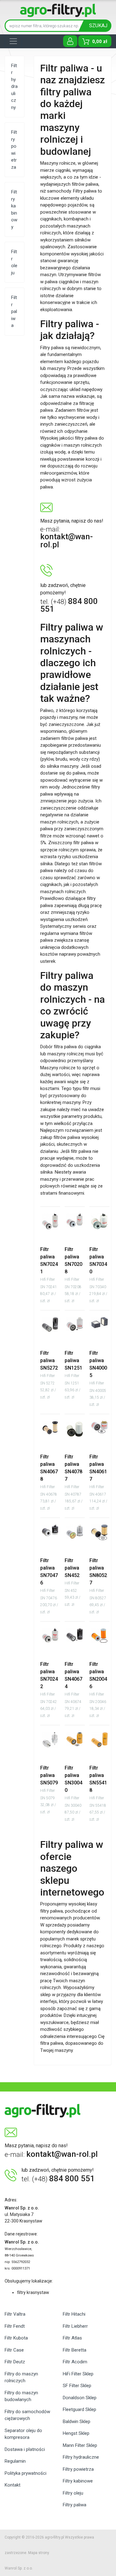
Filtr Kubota (16, 2338)
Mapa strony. (39, 2553)
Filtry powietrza (78, 2469)
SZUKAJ (98, 26)
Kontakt (13, 2485)
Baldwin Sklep (77, 2422)
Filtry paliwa (75, 2505)
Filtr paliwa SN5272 (49, 1368)
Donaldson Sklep (80, 2398)
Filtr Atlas (72, 2338)
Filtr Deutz (15, 2362)
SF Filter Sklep (77, 2386)
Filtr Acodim (75, 2362)
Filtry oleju (73, 2493)
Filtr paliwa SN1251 (73, 1368)
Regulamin (15, 2461)
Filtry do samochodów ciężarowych (27, 2415)
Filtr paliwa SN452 (72, 1575)
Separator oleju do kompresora (23, 2434)
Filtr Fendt (15, 2326)
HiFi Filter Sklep (78, 2374)
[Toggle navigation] (13, 41)
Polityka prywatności (26, 2473)
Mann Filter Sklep (80, 2445)
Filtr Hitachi (74, 2314)
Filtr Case (14, 2350)
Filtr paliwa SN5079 (49, 1783)
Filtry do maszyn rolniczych (21, 2377)
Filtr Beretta (75, 2350)
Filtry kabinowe (78, 2481)
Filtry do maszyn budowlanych (21, 2396)
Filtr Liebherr (75, 2326)
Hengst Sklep (76, 2433)
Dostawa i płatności (25, 2449)
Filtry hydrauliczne (81, 2457)
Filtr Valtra (15, 2314)
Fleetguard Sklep (79, 2409)
